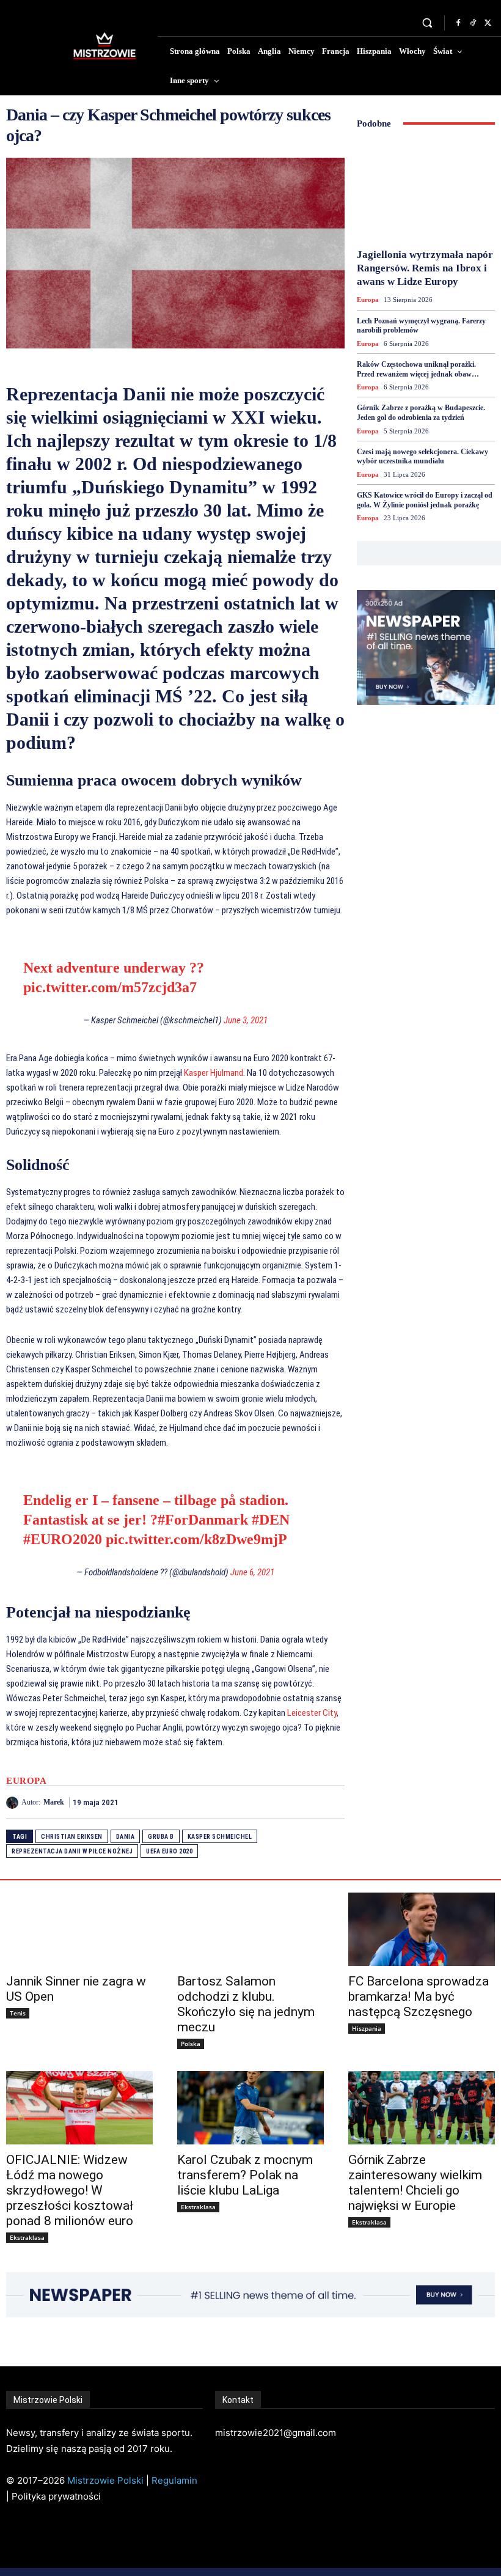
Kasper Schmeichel (220, 1837)
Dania (126, 1837)
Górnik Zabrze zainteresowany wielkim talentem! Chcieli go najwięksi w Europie (415, 2183)
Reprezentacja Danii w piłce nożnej (72, 1851)
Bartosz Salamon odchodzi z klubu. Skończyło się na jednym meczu (246, 2004)
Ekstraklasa (27, 2237)
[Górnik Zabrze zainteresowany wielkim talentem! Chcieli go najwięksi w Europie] (422, 2108)
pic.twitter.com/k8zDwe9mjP (196, 1539)
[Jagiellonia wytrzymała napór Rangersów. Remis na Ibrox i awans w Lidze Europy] (426, 191)
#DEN (271, 1520)
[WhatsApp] (332, 1802)
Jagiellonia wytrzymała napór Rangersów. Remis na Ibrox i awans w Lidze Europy (425, 268)
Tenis (18, 2013)
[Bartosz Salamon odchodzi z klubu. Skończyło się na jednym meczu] (250, 1929)
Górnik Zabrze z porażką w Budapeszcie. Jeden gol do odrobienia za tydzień (421, 413)
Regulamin (174, 2480)
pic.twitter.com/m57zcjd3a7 (110, 987)
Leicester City (312, 1713)
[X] (488, 23)
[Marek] (14, 1803)
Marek (54, 1802)
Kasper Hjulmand (214, 1073)
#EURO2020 (63, 1539)
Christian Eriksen (72, 1837)
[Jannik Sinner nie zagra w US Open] (79, 1929)
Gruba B (161, 1837)
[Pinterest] (304, 1802)
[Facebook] (458, 23)
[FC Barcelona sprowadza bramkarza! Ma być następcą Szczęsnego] (422, 1929)
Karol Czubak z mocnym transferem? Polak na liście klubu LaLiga (245, 2175)
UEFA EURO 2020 (169, 1851)
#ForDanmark (203, 1520)
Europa (26, 1781)
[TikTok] (473, 23)
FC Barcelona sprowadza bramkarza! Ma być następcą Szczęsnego (419, 1996)
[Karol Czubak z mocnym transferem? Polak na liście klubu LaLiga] (250, 2108)
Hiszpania (367, 2028)
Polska (191, 2044)
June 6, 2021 (252, 1572)
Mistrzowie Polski (105, 2480)
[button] (427, 23)
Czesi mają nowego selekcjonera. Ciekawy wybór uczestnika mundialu (422, 457)
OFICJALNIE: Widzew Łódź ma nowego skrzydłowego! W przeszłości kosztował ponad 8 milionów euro (70, 2190)
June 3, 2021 (246, 1020)
